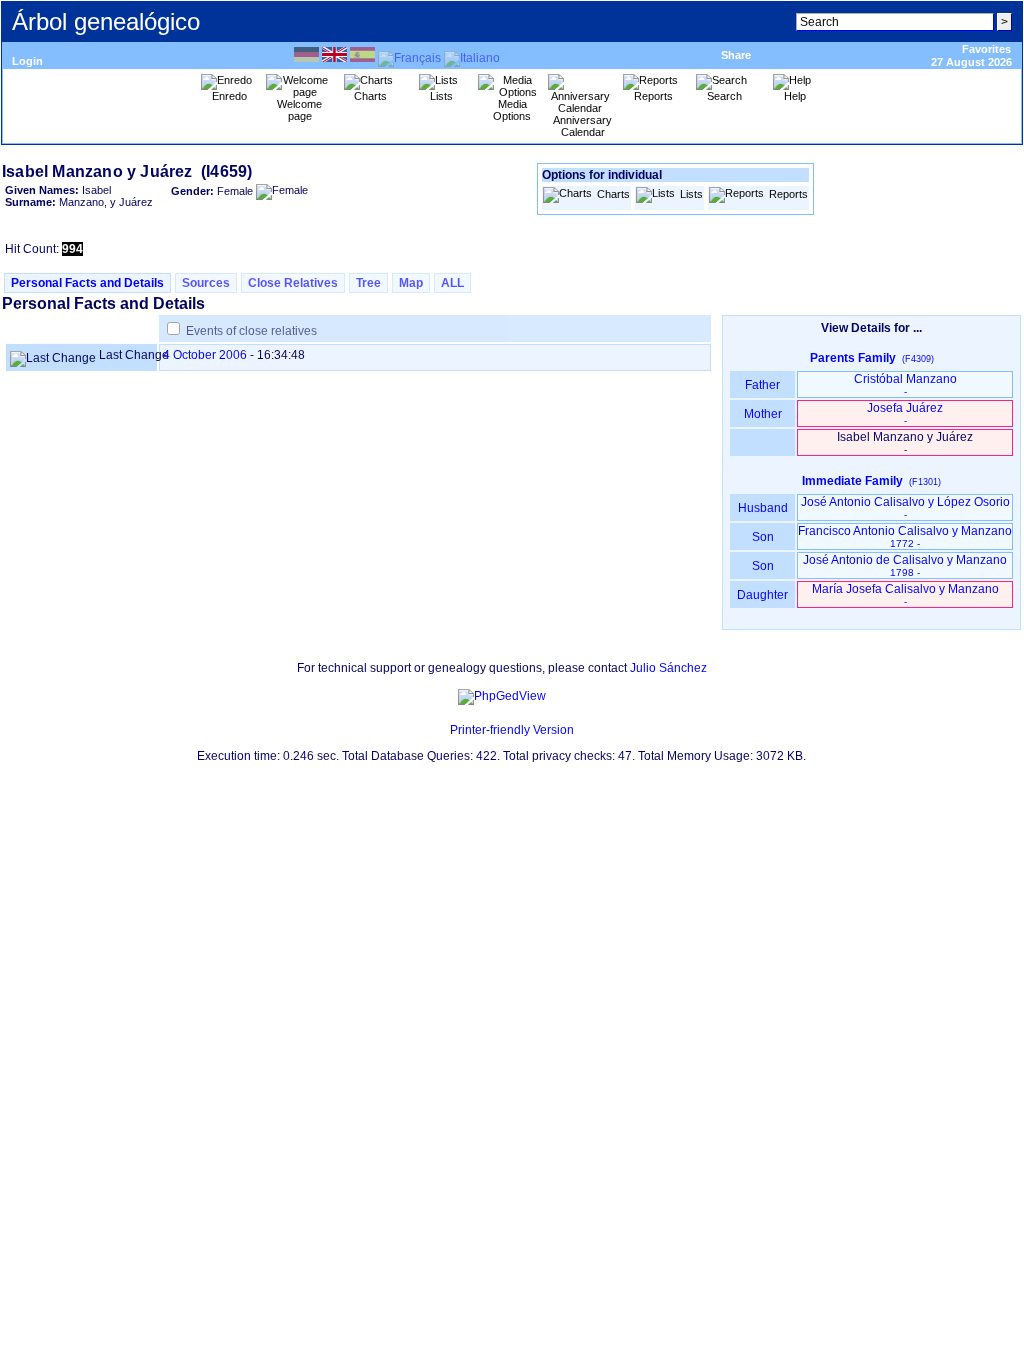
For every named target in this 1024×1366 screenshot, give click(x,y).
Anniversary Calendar (582, 126)
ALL (452, 283)
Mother (763, 414)
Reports (788, 194)
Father (762, 385)
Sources (206, 283)
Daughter (762, 595)
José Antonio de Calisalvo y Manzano (905, 565)
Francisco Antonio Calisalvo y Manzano (905, 536)
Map (411, 283)
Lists (691, 194)
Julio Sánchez (668, 668)
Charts (613, 194)
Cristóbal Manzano (905, 384)
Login (27, 61)
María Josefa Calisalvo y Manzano (905, 594)
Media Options (512, 110)
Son (763, 537)
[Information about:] (440, 730)
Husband (763, 508)
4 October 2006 (205, 355)
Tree (368, 283)
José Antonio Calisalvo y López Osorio (905, 507)
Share (736, 55)
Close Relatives (293, 283)
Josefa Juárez (905, 413)
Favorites (986, 49)
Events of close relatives (251, 331)
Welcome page (299, 110)
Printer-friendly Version (512, 730)
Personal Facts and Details (87, 283)
